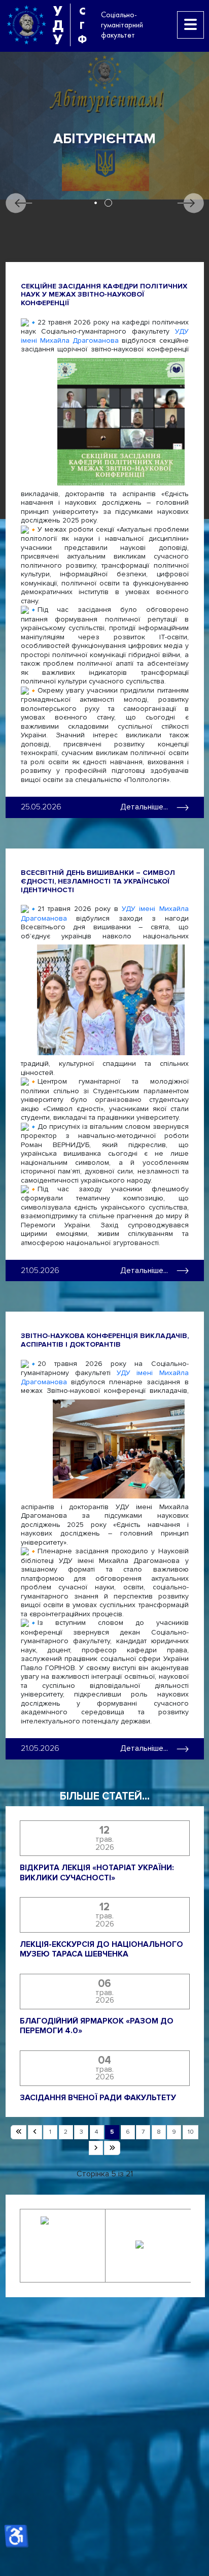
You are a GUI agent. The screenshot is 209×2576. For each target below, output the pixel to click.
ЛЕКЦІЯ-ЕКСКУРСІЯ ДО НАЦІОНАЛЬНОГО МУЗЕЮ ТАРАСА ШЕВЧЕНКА (101, 1950)
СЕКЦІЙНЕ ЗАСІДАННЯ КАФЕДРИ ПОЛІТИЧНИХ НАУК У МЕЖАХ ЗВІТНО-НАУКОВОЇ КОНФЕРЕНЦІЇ (104, 295)
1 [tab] (96, 203)
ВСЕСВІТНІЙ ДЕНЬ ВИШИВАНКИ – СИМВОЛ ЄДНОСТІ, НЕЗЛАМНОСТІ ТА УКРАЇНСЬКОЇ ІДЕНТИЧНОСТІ (98, 881)
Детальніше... (144, 807)
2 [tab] (108, 203)
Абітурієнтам (104, 139)
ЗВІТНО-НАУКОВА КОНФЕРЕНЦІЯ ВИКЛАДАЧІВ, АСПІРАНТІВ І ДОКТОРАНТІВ (105, 1340)
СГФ (82, 25)
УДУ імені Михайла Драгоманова (105, 336)
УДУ (58, 25)
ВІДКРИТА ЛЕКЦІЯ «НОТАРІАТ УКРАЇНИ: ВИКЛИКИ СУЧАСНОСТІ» (97, 1873)
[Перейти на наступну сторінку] (96, 2148)
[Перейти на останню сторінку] (112, 2148)
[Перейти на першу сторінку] (19, 2132)
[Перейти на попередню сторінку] (35, 2132)
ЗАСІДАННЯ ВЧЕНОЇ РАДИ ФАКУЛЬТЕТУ (98, 2098)
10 (191, 2132)
